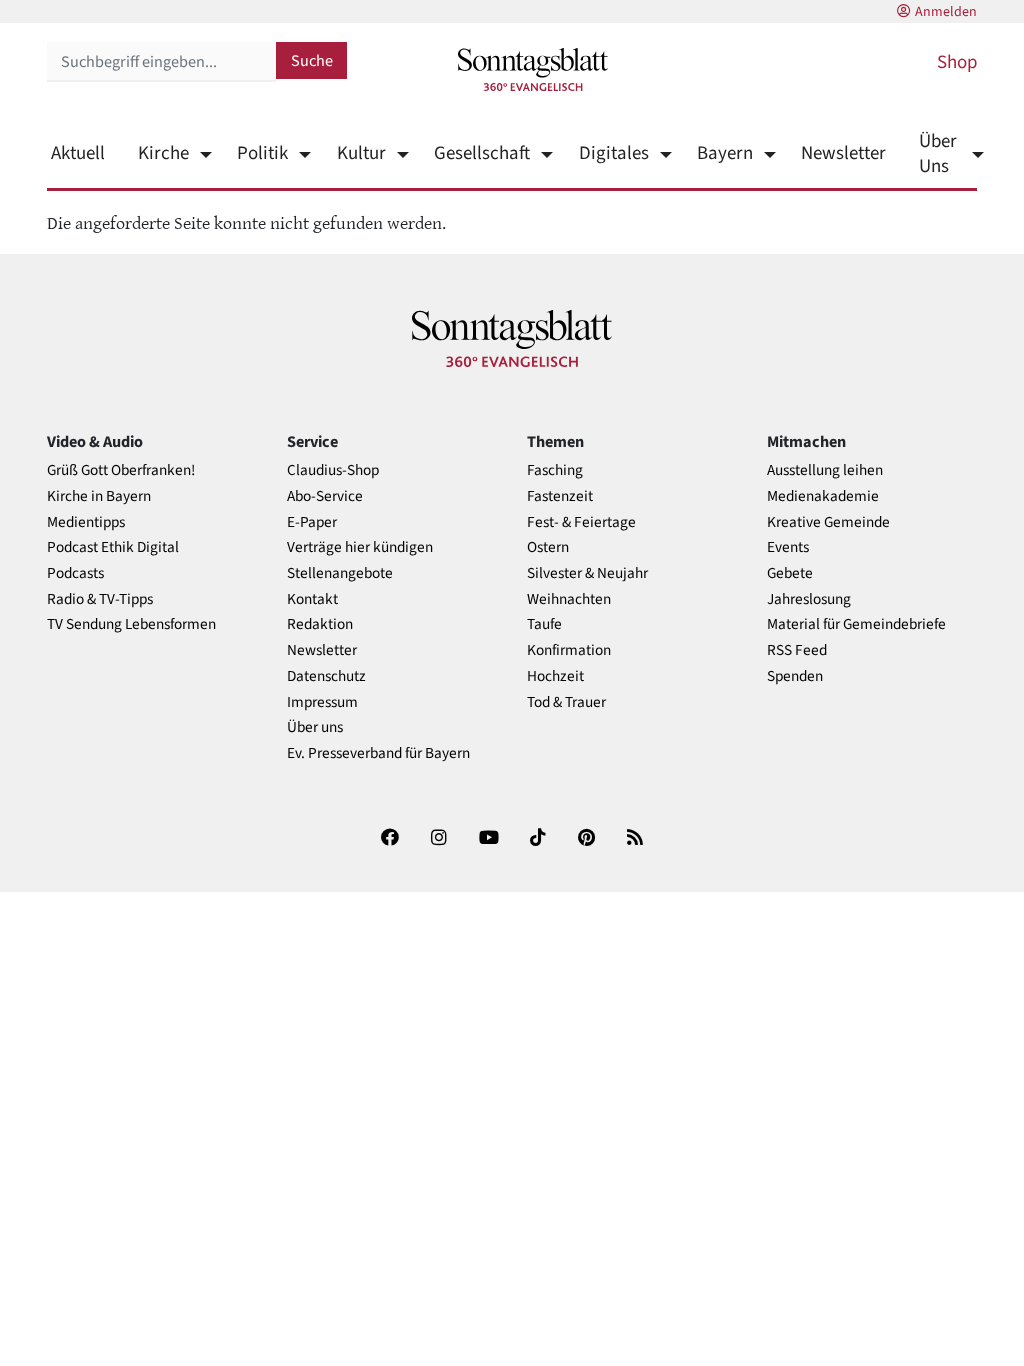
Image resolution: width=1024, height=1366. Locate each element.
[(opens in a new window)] (390, 841)
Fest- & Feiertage (581, 522)
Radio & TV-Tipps (100, 599)
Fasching (555, 470)
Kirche (163, 153)
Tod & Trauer (566, 702)
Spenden (795, 676)
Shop (957, 62)
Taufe (544, 624)
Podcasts (75, 573)
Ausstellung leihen (825, 470)
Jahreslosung (809, 599)
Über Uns (938, 154)
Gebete (790, 573)
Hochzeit (555, 676)
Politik (262, 153)
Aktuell (78, 153)
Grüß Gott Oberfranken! (121, 470)
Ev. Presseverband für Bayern (378, 753)
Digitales (613, 153)
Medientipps (86, 522)
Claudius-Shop (333, 470)
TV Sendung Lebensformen (131, 624)
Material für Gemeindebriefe (856, 624)
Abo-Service (325, 496)
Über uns (315, 727)
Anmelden (946, 12)
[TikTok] (538, 841)
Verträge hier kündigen (360, 547)
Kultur (361, 153)
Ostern (548, 547)
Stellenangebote (340, 573)
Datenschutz (326, 676)
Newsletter (843, 153)
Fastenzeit (560, 496)
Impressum (322, 702)
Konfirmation (569, 650)
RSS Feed (797, 650)
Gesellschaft (482, 153)
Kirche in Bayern (99, 496)
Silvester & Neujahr (587, 573)
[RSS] (635, 841)
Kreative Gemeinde (828, 522)
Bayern (725, 153)
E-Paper (312, 522)
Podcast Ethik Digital (113, 547)
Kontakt (312, 599)
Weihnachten (569, 599)
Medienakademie (823, 496)
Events (788, 547)
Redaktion (320, 624)
